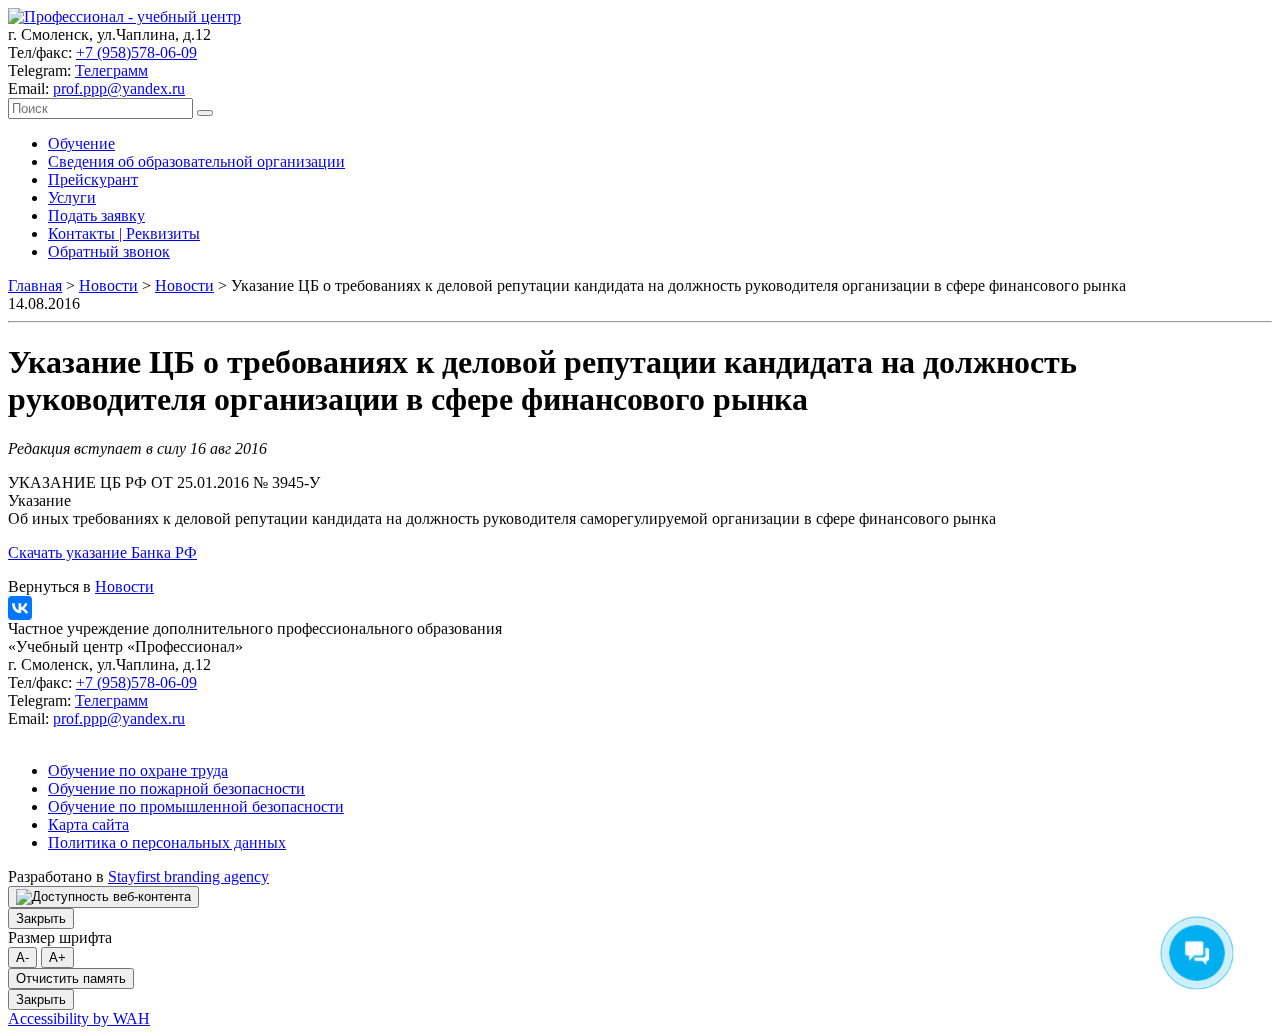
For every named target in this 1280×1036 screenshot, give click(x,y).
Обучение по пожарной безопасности (176, 788)
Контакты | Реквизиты (124, 233)
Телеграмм (111, 70)
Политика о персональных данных (167, 842)
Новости (108, 285)
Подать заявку (96, 215)
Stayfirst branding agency (188, 876)
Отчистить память (71, 978)
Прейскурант (93, 179)
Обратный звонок (109, 251)
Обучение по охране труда (138, 770)
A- (22, 957)
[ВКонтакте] (20, 608)
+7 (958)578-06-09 (136, 52)
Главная (35, 285)
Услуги (72, 197)
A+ (57, 957)
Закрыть (41, 918)
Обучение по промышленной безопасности (196, 806)
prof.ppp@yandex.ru (119, 88)
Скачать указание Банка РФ (102, 552)
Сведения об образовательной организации (196, 161)
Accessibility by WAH (79, 1018)
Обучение (81, 143)
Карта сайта (88, 824)
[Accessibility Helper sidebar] (103, 897)
